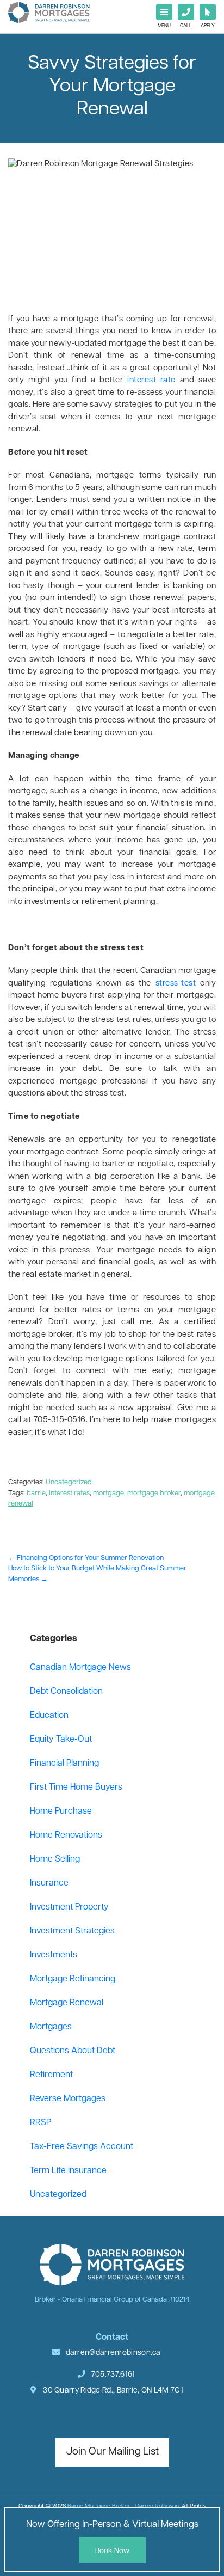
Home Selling (55, 1859)
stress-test (176, 984)
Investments (54, 1955)
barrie (36, 1493)
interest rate (151, 380)
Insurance (49, 1883)
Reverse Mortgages (68, 2099)
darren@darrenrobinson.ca (113, 2353)
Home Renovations (66, 1835)
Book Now (112, 2551)
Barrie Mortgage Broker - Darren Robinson (123, 2507)
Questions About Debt (73, 2051)
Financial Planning (64, 1764)
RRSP (41, 2123)
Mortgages (51, 2027)
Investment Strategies (72, 1931)
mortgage (108, 1493)
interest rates (69, 1493)
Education (49, 1716)
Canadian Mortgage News (80, 1668)
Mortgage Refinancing (73, 1979)
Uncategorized (69, 1482)
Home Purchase (61, 1812)
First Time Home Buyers (76, 1788)
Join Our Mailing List (112, 2452)
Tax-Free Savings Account (82, 2147)
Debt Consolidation (66, 1692)
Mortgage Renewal (67, 2003)
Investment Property (69, 1907)
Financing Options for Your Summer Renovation (86, 1558)
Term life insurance (68, 2171)
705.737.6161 (113, 2375)
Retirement (51, 2075)
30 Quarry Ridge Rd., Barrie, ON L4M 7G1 (112, 2391)
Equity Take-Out (61, 1740)
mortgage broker (154, 1493)
